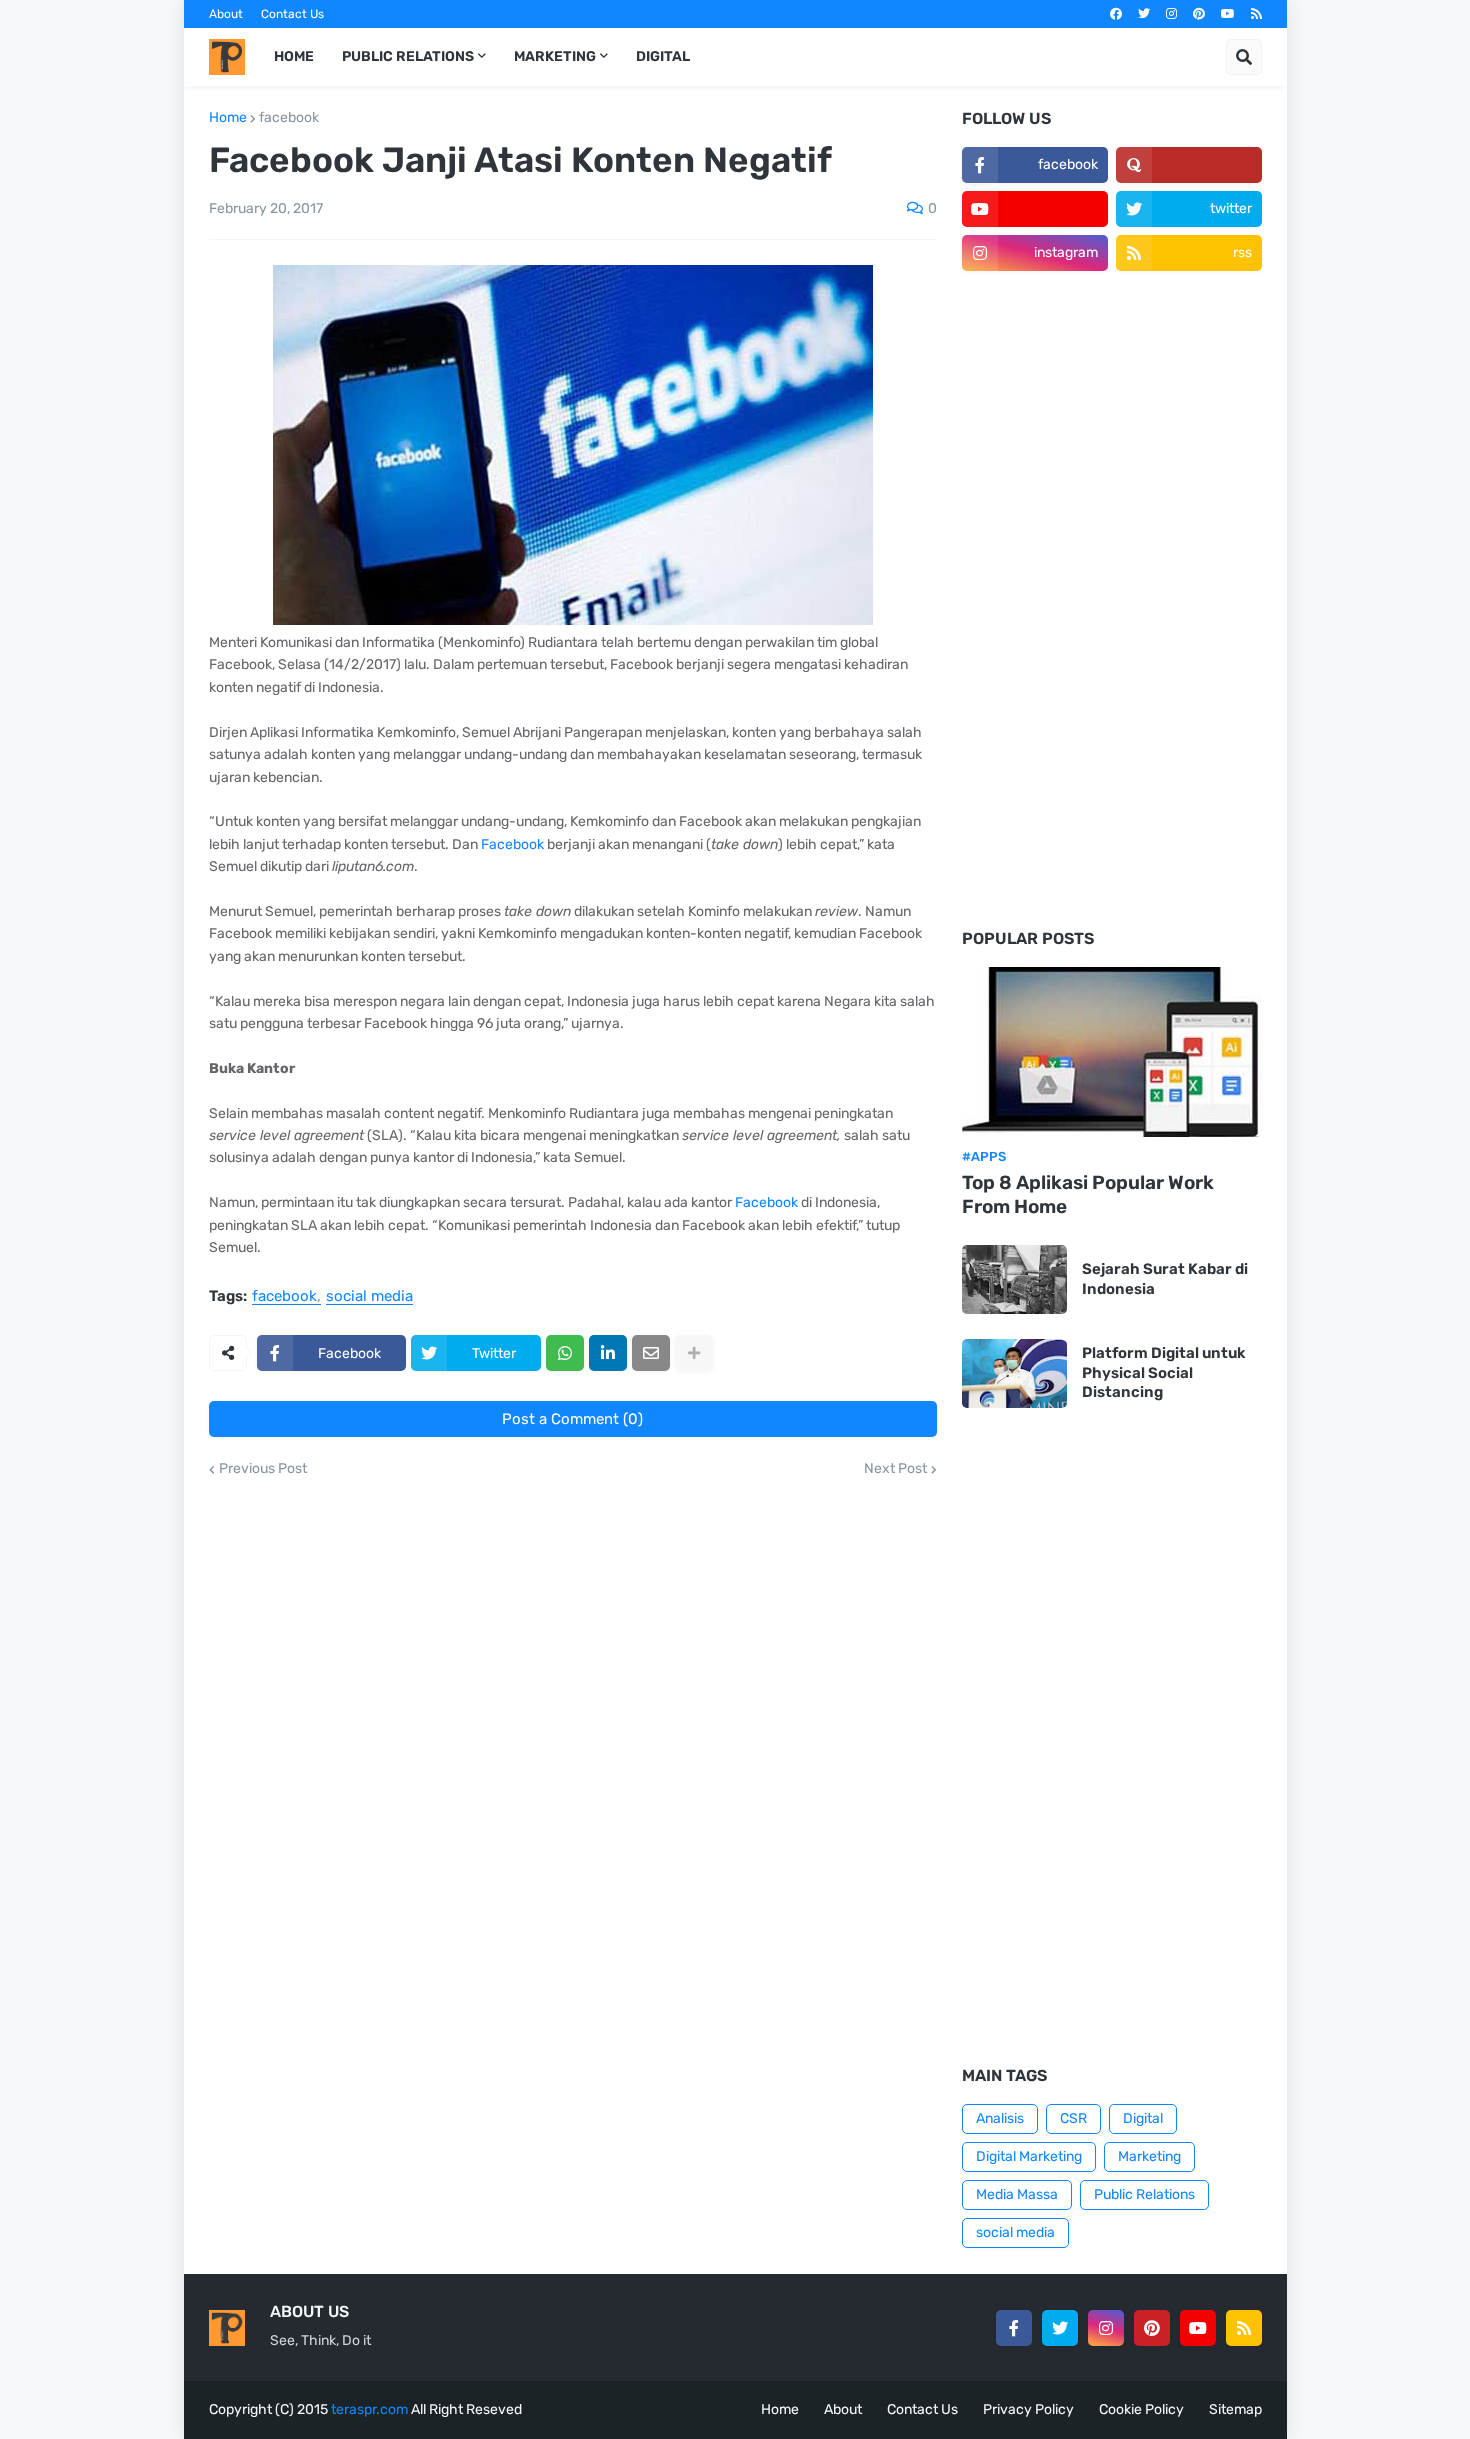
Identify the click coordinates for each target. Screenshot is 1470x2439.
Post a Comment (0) (572, 1419)
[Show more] (694, 1353)
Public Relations (1144, 2194)
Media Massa (1017, 2194)
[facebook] (1116, 14)
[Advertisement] (1112, 601)
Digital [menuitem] (663, 56)
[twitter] (1144, 14)
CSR (1073, 2118)
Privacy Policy (1028, 2409)
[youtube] (1228, 14)
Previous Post (263, 1469)
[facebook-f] (1014, 2328)
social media (369, 1297)
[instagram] (1171, 14)
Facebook (512, 844)
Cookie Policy (1141, 2409)
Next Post (895, 1469)
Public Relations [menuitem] (408, 56)
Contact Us (292, 14)
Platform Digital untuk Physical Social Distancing (1164, 1372)
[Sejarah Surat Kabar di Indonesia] (1014, 1279)
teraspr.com (369, 2409)
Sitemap (1235, 2409)
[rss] (1256, 14)
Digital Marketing (1029, 2156)
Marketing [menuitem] (555, 56)
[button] (1244, 57)
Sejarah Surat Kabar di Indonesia (1165, 1279)
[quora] (1189, 165)
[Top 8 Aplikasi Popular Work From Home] (1112, 1052)
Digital (1143, 2118)
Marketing (1149, 2156)
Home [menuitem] (294, 56)
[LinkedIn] (608, 1353)
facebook (289, 118)
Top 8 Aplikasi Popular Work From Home (1088, 1195)
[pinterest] (1199, 14)
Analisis (1000, 2118)
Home (228, 118)
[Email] (651, 1353)
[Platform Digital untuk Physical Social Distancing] (1014, 1373)
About (226, 14)
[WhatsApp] (565, 1353)
